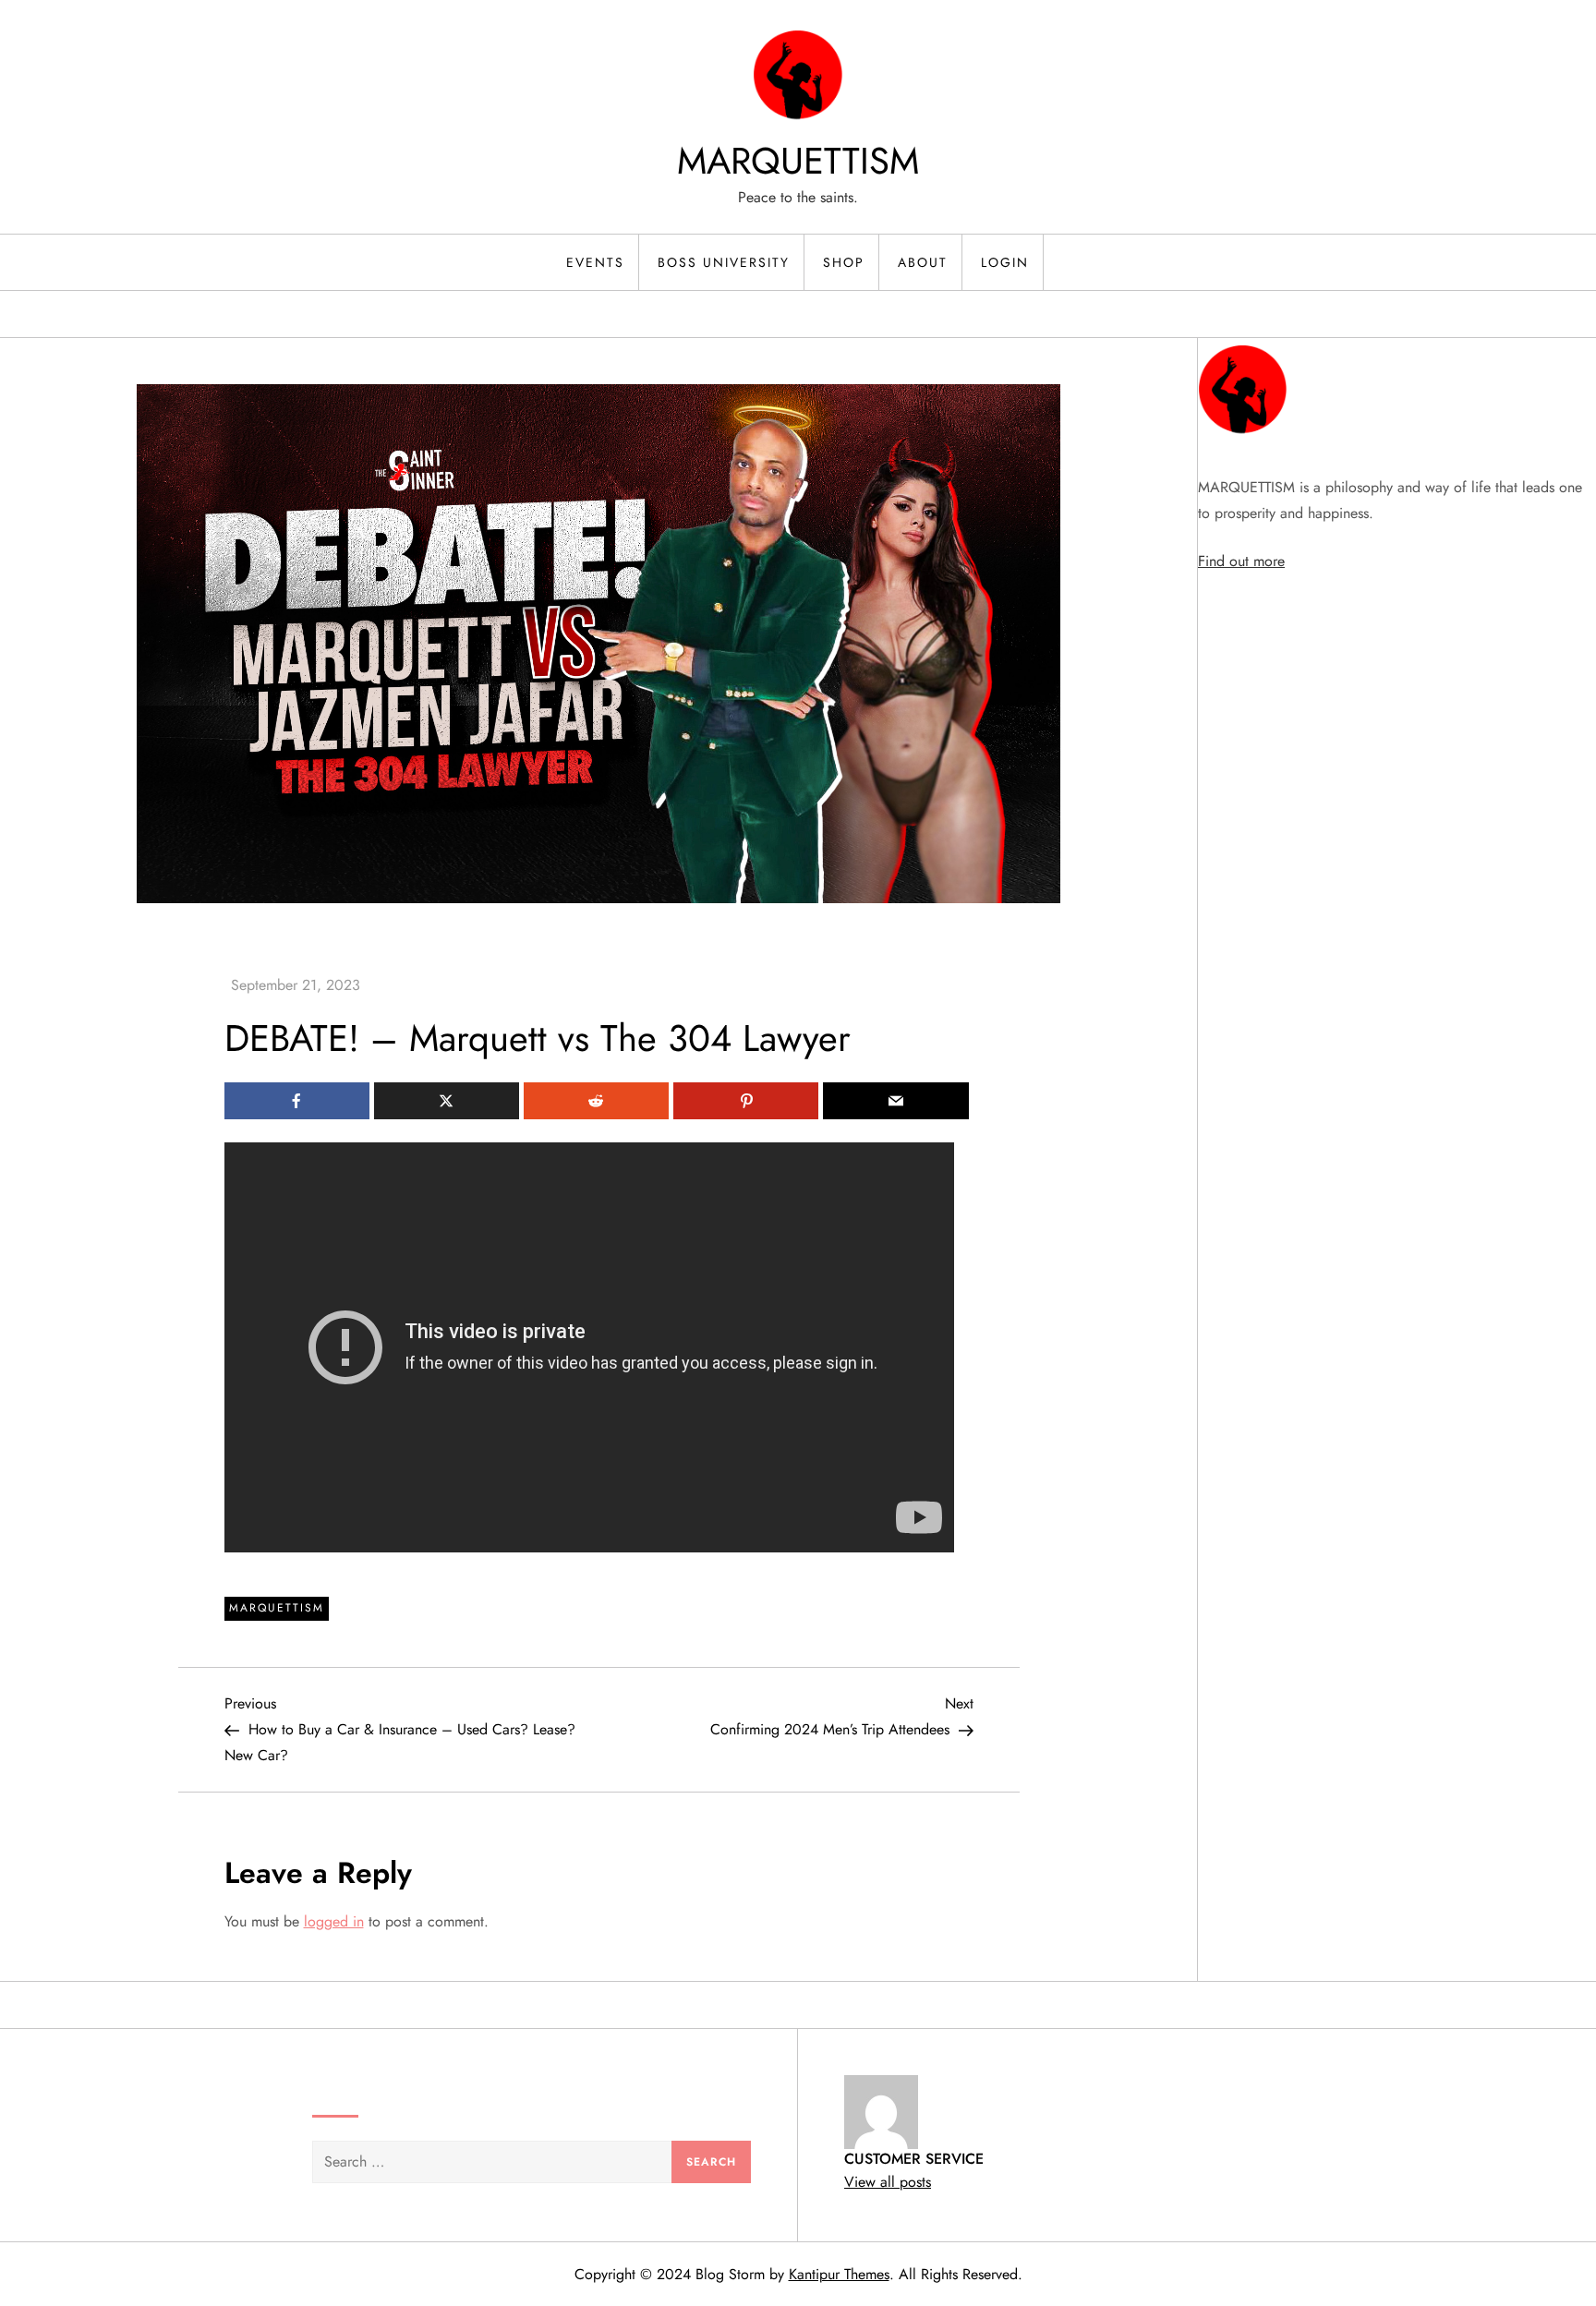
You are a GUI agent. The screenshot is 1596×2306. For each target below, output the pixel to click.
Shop (844, 262)
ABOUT (923, 262)
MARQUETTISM (798, 161)
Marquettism (277, 1608)
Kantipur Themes (839, 2274)
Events (595, 262)
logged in (334, 1921)
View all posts (888, 2182)
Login (1005, 262)
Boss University (724, 262)
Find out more (1241, 561)
